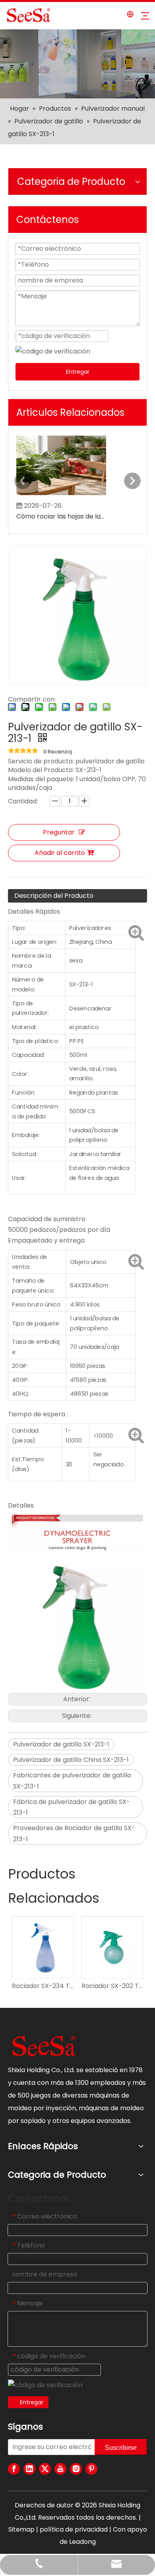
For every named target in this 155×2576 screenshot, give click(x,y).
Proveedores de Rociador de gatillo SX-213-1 (74, 1833)
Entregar (78, 372)
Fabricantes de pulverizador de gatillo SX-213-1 (72, 1781)
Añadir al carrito (60, 853)
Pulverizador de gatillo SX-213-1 (61, 1744)
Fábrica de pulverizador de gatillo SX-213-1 (72, 1807)
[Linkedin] (29, 2469)
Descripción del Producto (54, 896)
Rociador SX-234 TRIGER (43, 1986)
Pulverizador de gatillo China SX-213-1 (71, 1760)
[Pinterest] (91, 2469)
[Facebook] (14, 2469)
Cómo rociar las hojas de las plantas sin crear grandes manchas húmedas (61, 516)
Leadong (82, 2542)
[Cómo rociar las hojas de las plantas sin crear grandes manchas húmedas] (61, 495)
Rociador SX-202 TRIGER (112, 1986)
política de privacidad (74, 2529)
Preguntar (59, 832)
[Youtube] (60, 2469)
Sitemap (21, 2529)
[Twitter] (45, 2469)
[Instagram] (76, 2469)
